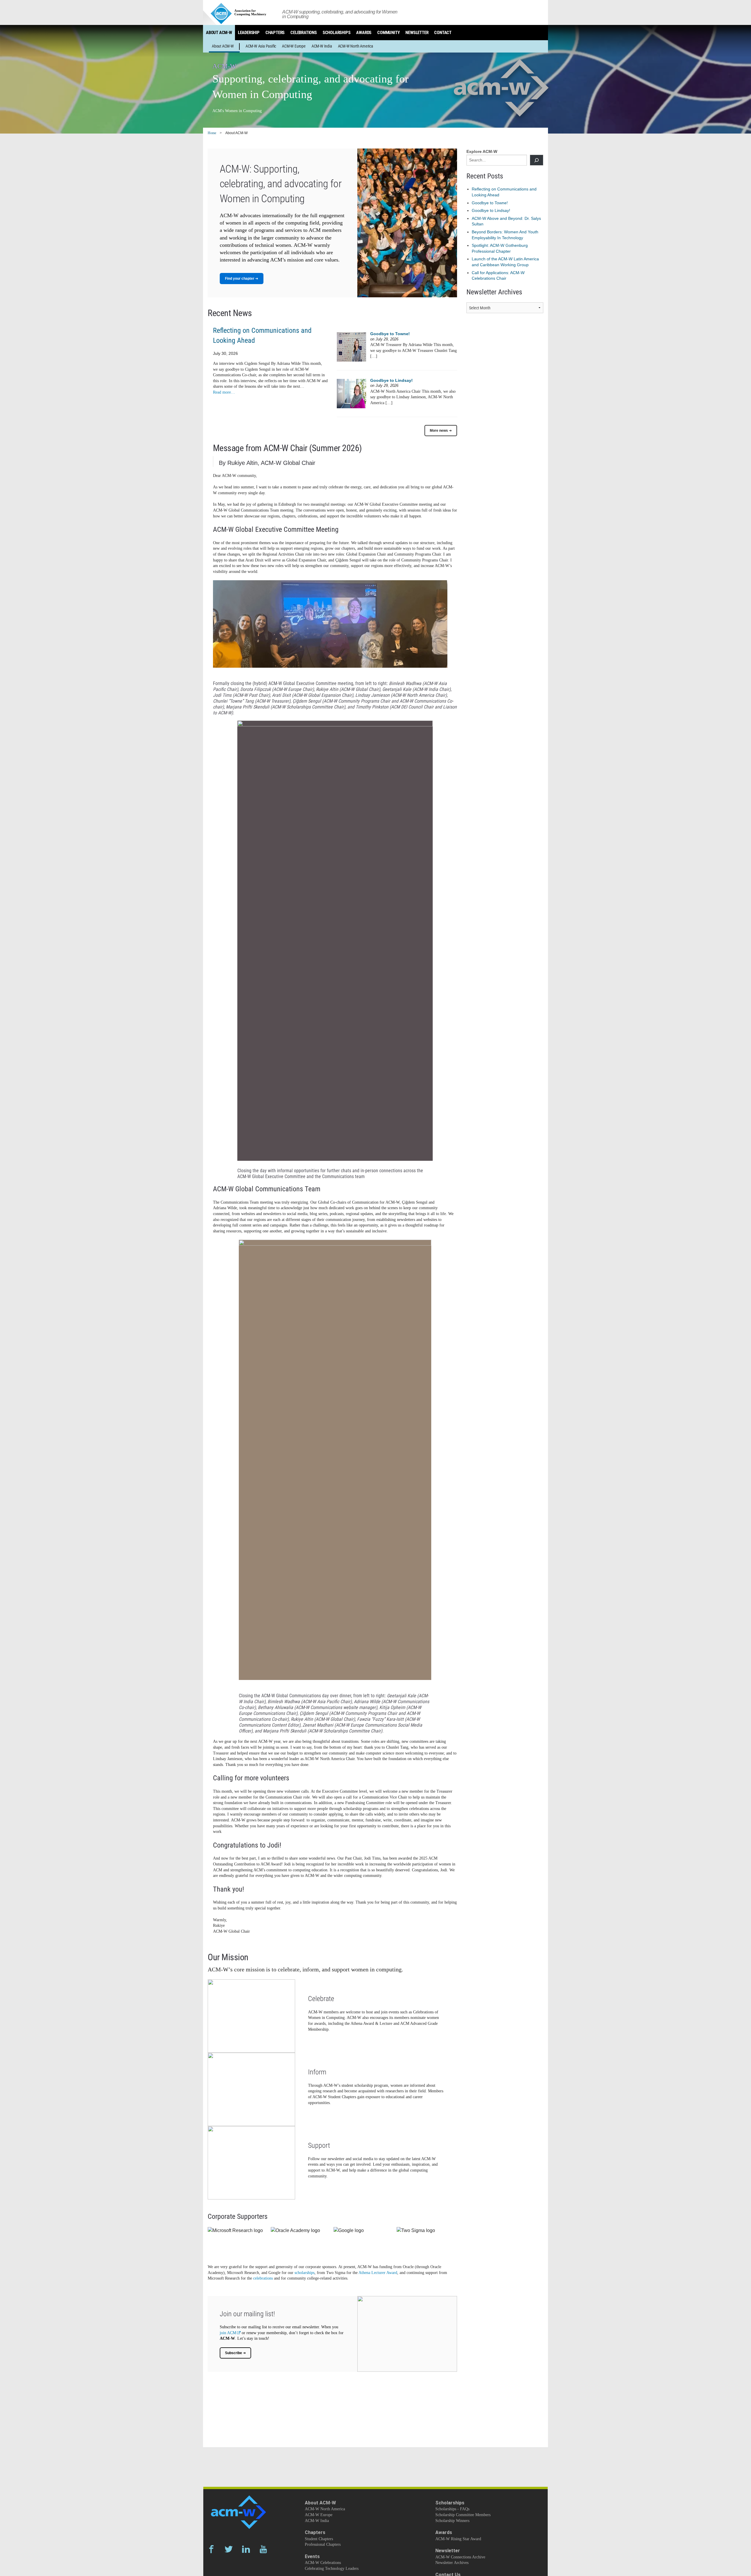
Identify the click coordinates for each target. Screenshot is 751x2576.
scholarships (305, 2273)
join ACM (228, 2333)
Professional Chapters (323, 2544)
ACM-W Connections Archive (460, 2557)
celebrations (263, 2278)
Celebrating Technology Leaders (332, 2569)
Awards (364, 33)
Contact (443, 33)
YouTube (263, 2549)
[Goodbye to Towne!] (351, 347)
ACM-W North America (356, 46)
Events (312, 2556)
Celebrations (304, 33)
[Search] (537, 160)
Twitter (229, 2549)
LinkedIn (246, 2549)
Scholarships (337, 33)
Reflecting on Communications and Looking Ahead (262, 335)
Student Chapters (319, 2539)
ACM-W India (322, 46)
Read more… (224, 392)
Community (388, 33)
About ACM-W (219, 33)
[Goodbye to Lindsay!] (351, 393)
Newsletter (417, 33)
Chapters (275, 33)
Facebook (211, 2549)
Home (212, 133)
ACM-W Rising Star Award (458, 2539)
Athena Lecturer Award (378, 2273)
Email (211, 2565)
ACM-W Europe (294, 46)
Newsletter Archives (452, 2563)
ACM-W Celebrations (323, 2563)
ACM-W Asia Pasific (261, 46)
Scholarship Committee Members (463, 2515)
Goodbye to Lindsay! (391, 380)
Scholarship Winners (452, 2521)
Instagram (229, 2565)
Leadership (249, 33)
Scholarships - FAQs (452, 2509)
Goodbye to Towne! (390, 334)
